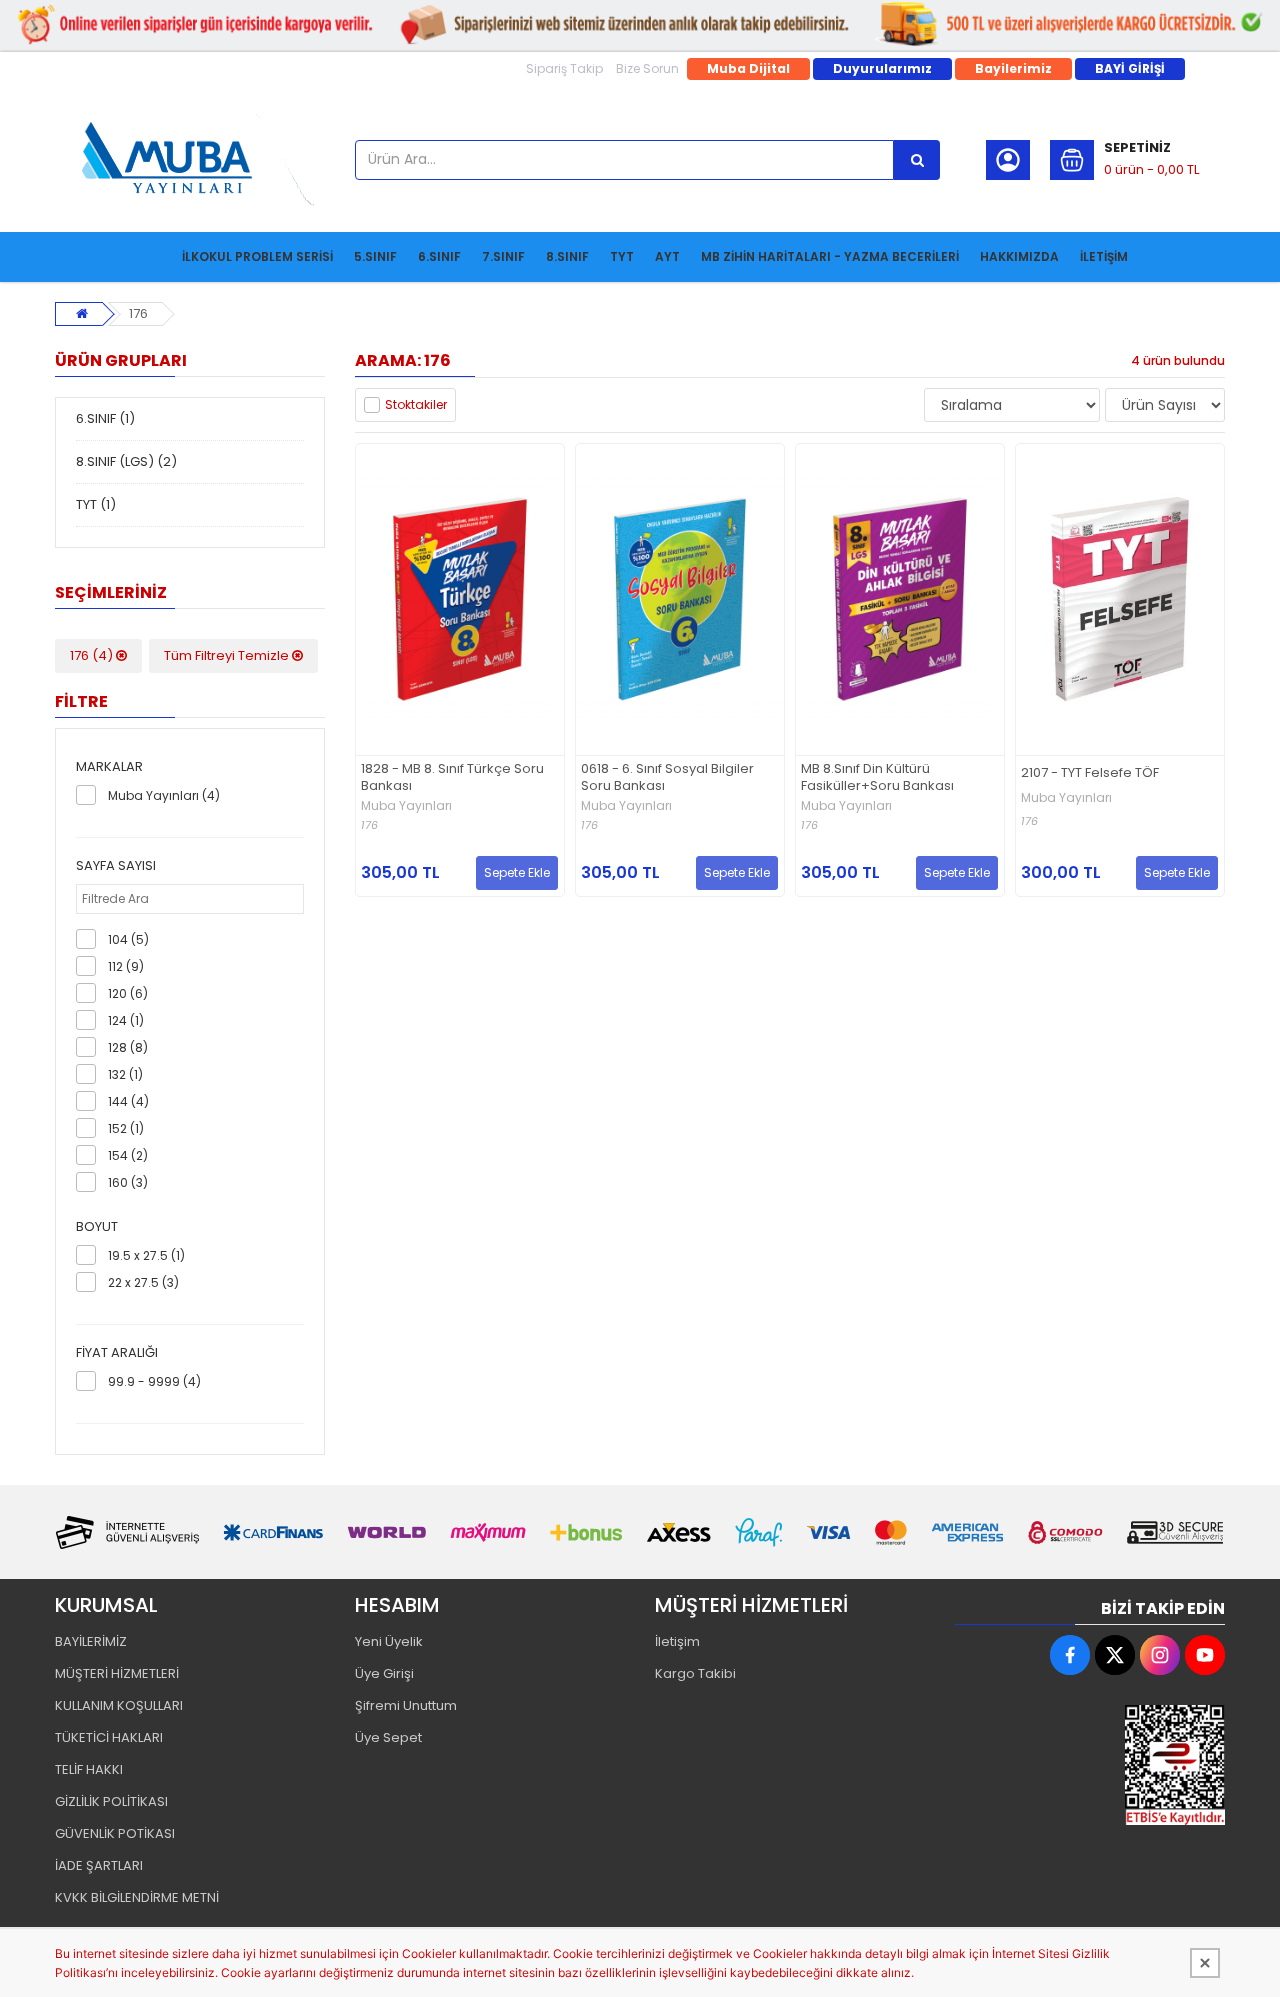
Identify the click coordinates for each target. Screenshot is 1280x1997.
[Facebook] (1070, 1655)
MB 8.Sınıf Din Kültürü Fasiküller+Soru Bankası (877, 778)
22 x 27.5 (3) (143, 1282)
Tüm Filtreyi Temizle (228, 655)
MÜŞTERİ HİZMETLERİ (117, 1673)
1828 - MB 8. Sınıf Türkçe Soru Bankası (452, 778)
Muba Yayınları (406, 806)
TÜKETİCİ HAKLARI (109, 1737)
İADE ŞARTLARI (99, 1865)
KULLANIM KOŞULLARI (119, 1705)
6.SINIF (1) (105, 418)
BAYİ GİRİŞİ (1130, 68)
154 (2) (128, 1155)
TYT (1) (96, 504)
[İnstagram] (1160, 1655)
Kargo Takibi (695, 1673)
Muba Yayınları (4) (164, 795)
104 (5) (128, 939)
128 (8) (128, 1047)
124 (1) (126, 1020)
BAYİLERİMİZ (91, 1641)
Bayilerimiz (1013, 68)
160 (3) (128, 1182)
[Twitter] (1115, 1655)
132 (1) (125, 1074)
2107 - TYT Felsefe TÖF (1090, 773)
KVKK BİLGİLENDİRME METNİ (137, 1897)
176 (138, 313)
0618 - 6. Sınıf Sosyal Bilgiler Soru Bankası (667, 778)
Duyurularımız (882, 68)
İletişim (677, 1641)
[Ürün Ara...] (917, 160)
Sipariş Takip (564, 68)
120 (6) (128, 993)
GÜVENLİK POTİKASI (115, 1833)
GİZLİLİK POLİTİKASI (111, 1801)
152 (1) (126, 1128)
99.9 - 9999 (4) (154, 1381)
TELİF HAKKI (89, 1769)
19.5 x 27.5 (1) (146, 1255)
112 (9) (126, 966)
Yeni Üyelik (389, 1641)
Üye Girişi (384, 1673)
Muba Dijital (748, 68)
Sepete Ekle (517, 872)
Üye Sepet (388, 1737)
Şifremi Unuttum (406, 1705)
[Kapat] (1205, 1963)
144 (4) (128, 1101)
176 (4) (93, 655)
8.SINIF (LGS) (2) (126, 461)
